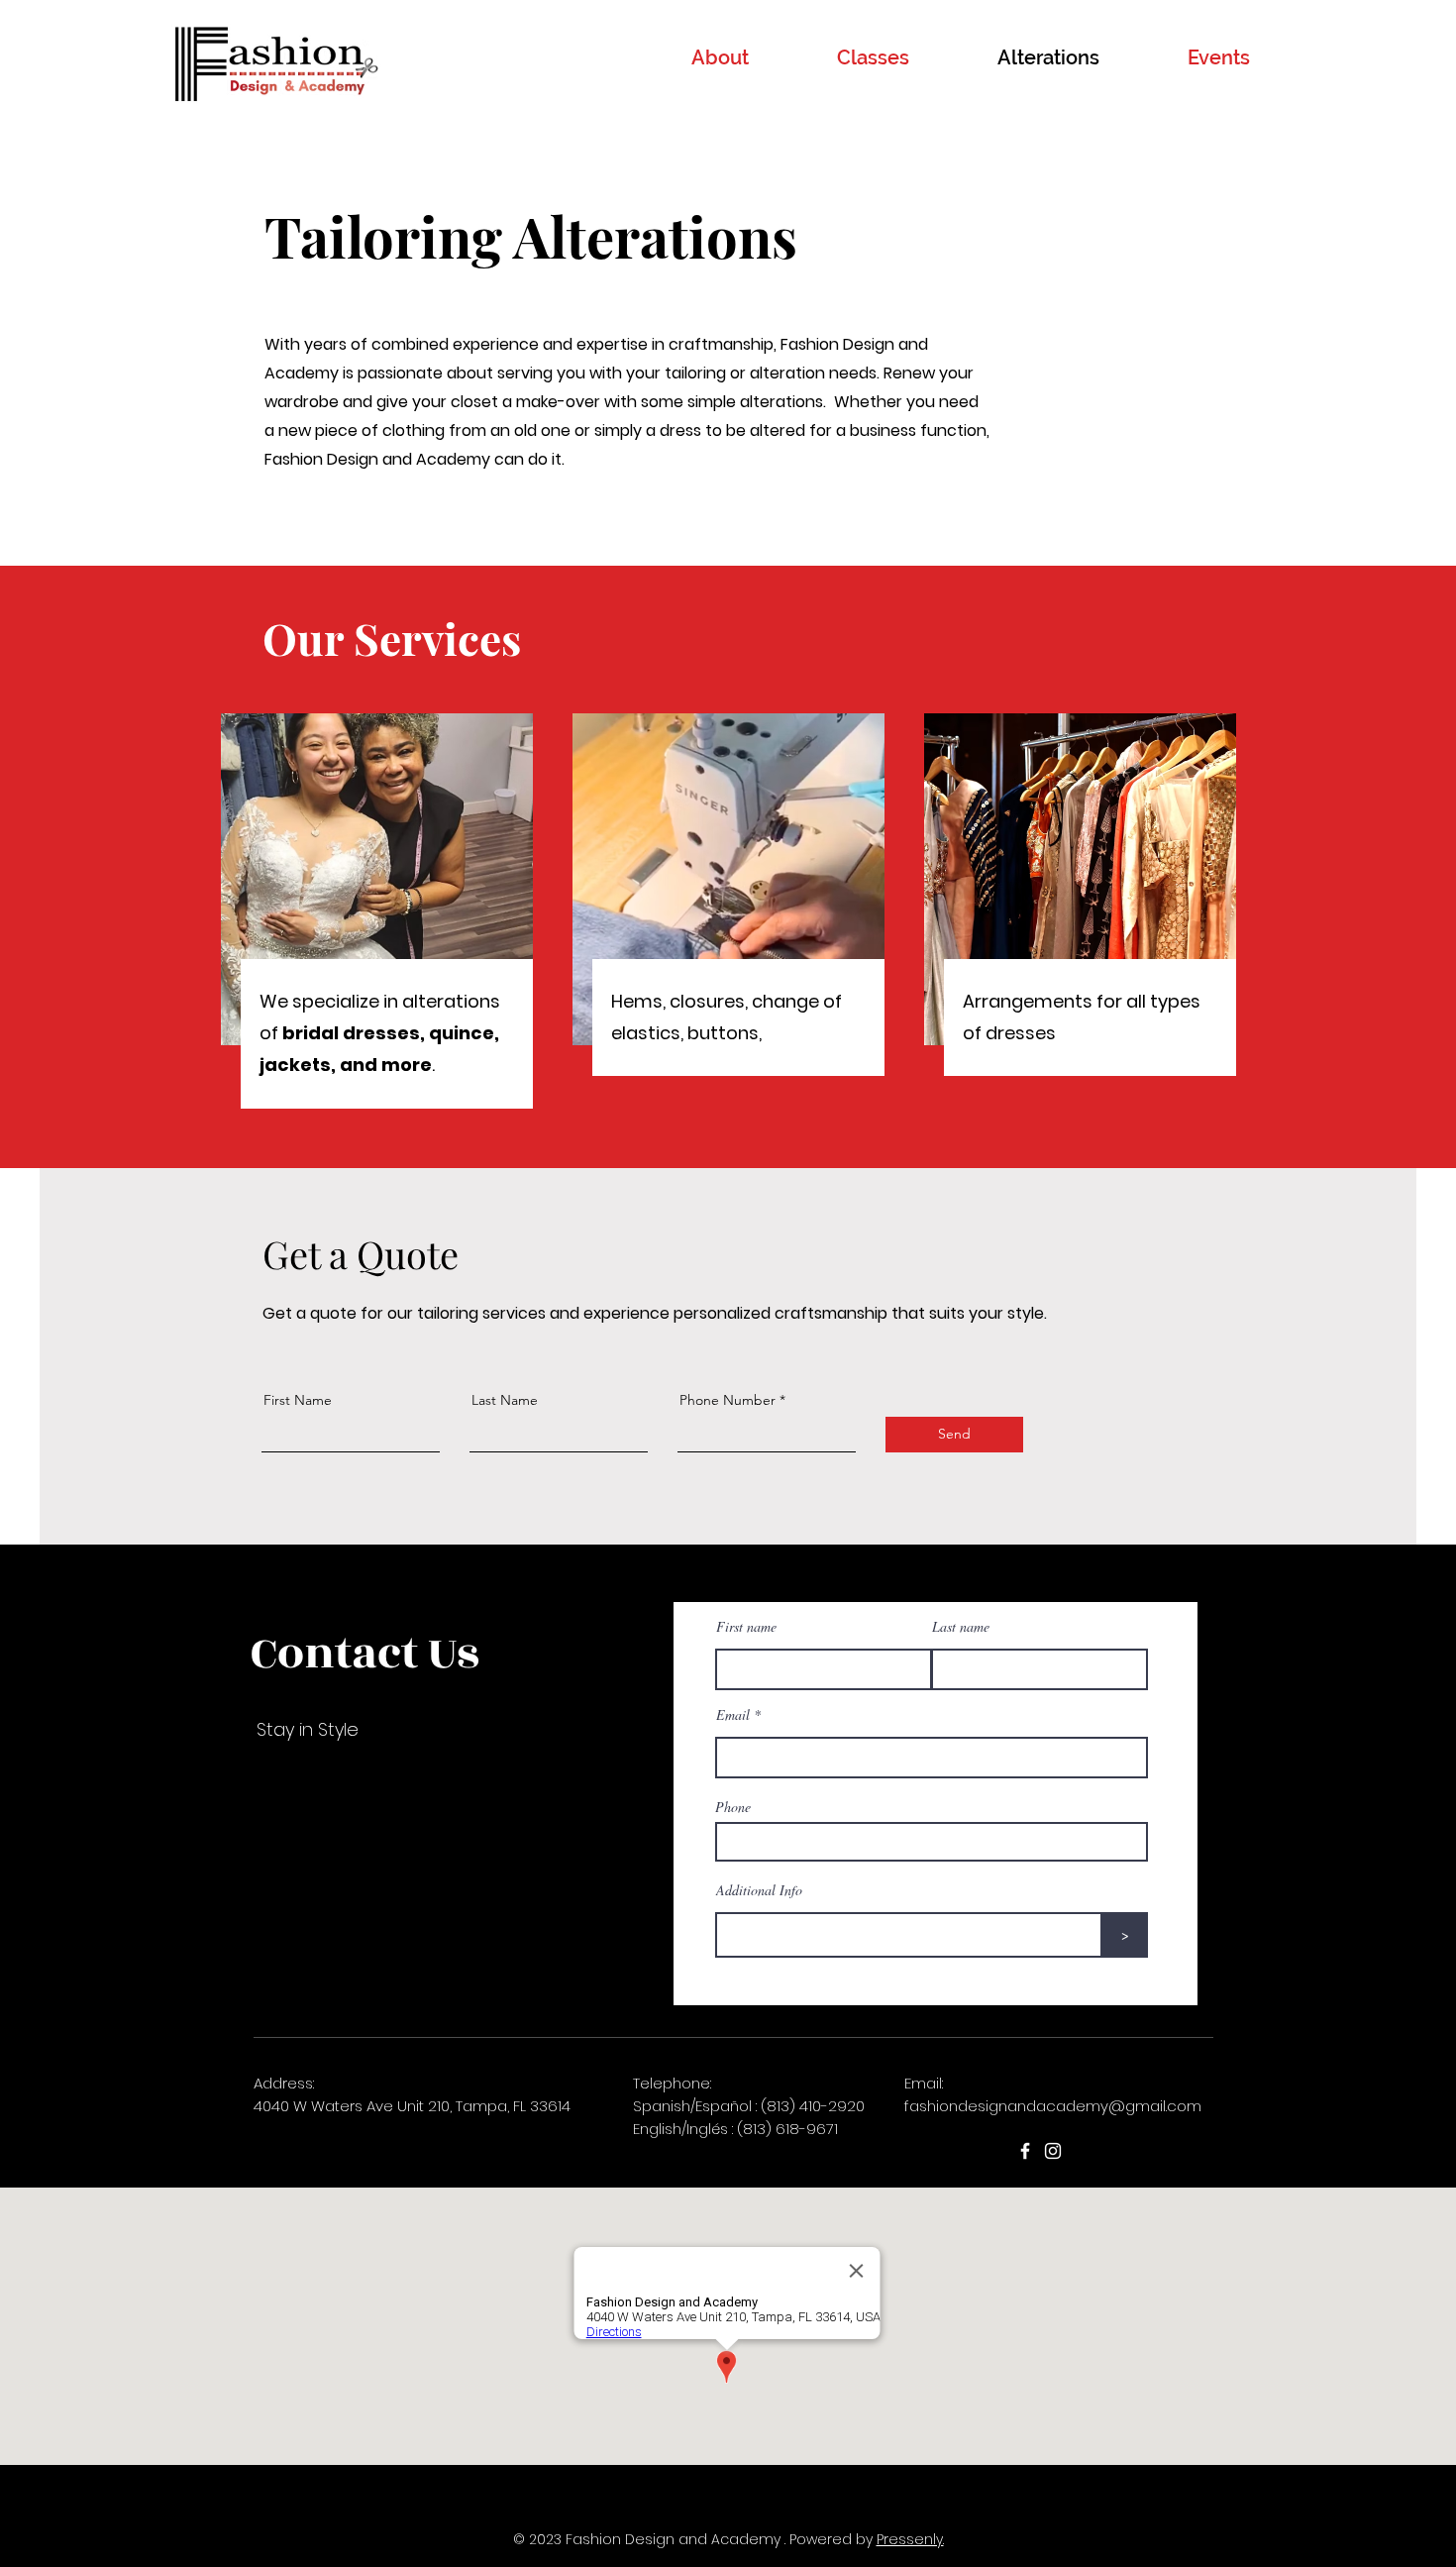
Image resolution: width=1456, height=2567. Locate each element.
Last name (961, 1627)
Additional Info (759, 1890)
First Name (298, 1400)
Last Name (505, 1400)
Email (733, 1715)
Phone (733, 1807)
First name (746, 1627)
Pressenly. (910, 2539)
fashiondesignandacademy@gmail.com (1053, 2106)
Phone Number (728, 1400)
